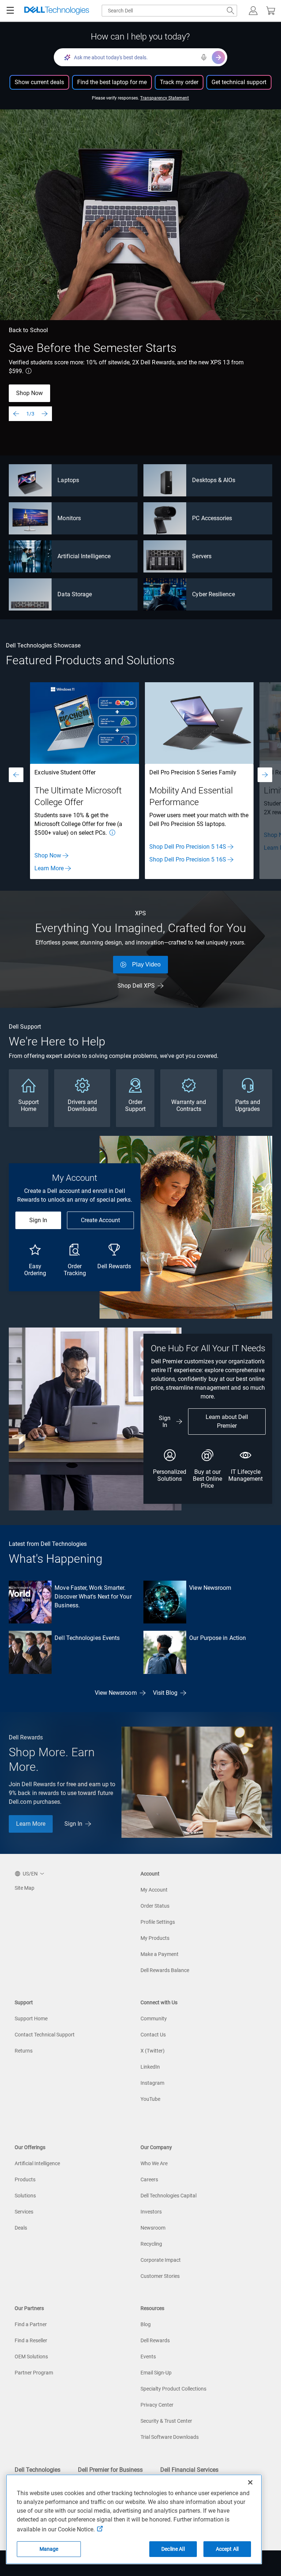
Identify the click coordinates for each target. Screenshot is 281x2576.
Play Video (146, 964)
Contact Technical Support (45, 2035)
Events (148, 2357)
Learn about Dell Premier (227, 1421)
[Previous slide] (16, 414)
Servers (202, 556)
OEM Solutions (31, 2357)
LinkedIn (150, 2067)
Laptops (68, 480)
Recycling (151, 2244)
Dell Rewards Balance (165, 1970)
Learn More (49, 868)
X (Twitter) (153, 2051)
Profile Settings (158, 1922)
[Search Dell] (231, 11)
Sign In (38, 1220)
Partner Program (34, 2373)
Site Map (25, 1888)
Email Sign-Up (156, 2373)
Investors (151, 2212)
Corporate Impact (161, 2260)
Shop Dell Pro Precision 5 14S (188, 847)
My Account (154, 1890)
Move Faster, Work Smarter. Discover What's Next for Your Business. (93, 1597)
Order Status (155, 1906)
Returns (24, 2051)
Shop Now (29, 393)
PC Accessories (212, 518)
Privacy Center (157, 2405)
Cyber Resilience (213, 594)
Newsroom (153, 2228)
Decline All (173, 2549)
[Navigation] (10, 11)
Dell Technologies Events (87, 1638)
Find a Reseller (31, 2340)
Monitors (69, 518)
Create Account (100, 1220)
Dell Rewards (155, 2340)
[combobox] (169, 11)
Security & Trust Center (166, 2421)
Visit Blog (165, 1693)
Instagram (152, 2083)
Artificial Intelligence (84, 556)
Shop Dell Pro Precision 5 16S (188, 859)
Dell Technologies (38, 2470)
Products (25, 2179)
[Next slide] (45, 414)
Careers (149, 2179)
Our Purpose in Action (218, 1638)
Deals (21, 2228)
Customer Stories (160, 2276)
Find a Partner (31, 2324)
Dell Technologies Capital (168, 2196)
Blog (146, 2324)
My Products (155, 1938)
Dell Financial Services (189, 2470)
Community (154, 2019)
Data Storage (75, 594)
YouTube (150, 2099)
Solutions (25, 2196)
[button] (253, 11)
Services (24, 2212)
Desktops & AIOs (214, 480)
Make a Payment (160, 1954)
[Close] (250, 2482)
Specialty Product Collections (173, 2389)
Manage (49, 2549)
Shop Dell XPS (136, 986)
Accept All (227, 2549)
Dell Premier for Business (110, 2470)
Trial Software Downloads (170, 2437)
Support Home (31, 2019)
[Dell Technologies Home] (57, 11)
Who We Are (154, 2163)
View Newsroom (210, 1588)
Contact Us (153, 2035)
